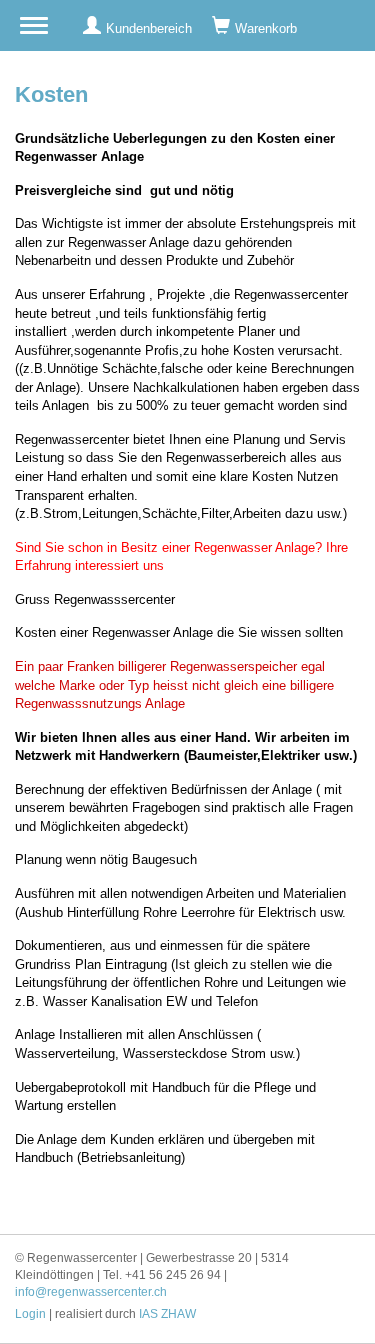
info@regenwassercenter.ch (91, 1292)
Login (30, 1314)
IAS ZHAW (167, 1314)
